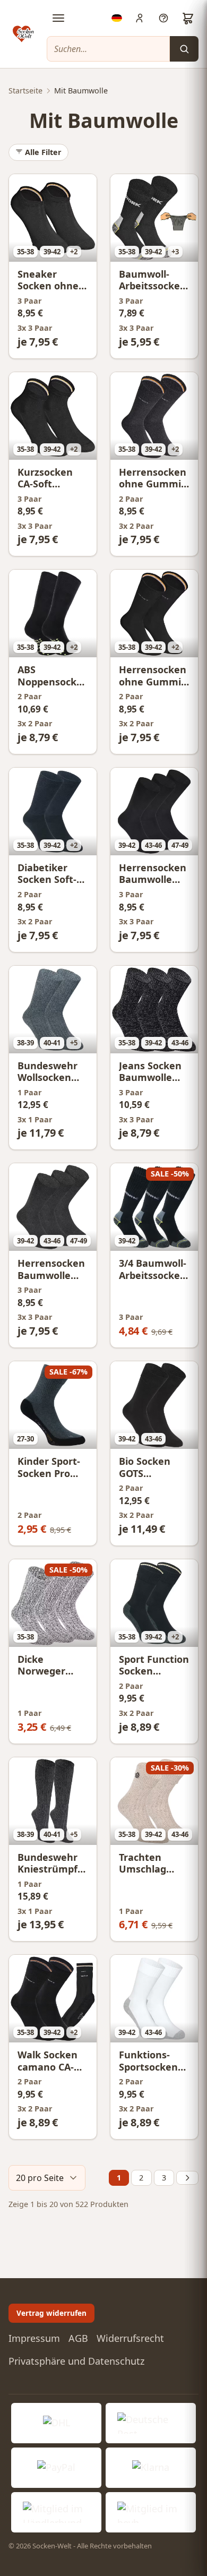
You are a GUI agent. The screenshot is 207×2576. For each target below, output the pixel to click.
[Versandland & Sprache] (117, 18)
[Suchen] (184, 49)
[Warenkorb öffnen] (188, 18)
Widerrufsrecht (130, 2338)
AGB (78, 2338)
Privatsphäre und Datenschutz (76, 2361)
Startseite (25, 91)
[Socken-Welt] (23, 34)
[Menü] (58, 18)
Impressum (34, 2338)
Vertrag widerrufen (51, 2313)
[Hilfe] (163, 18)
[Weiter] (187, 2178)
